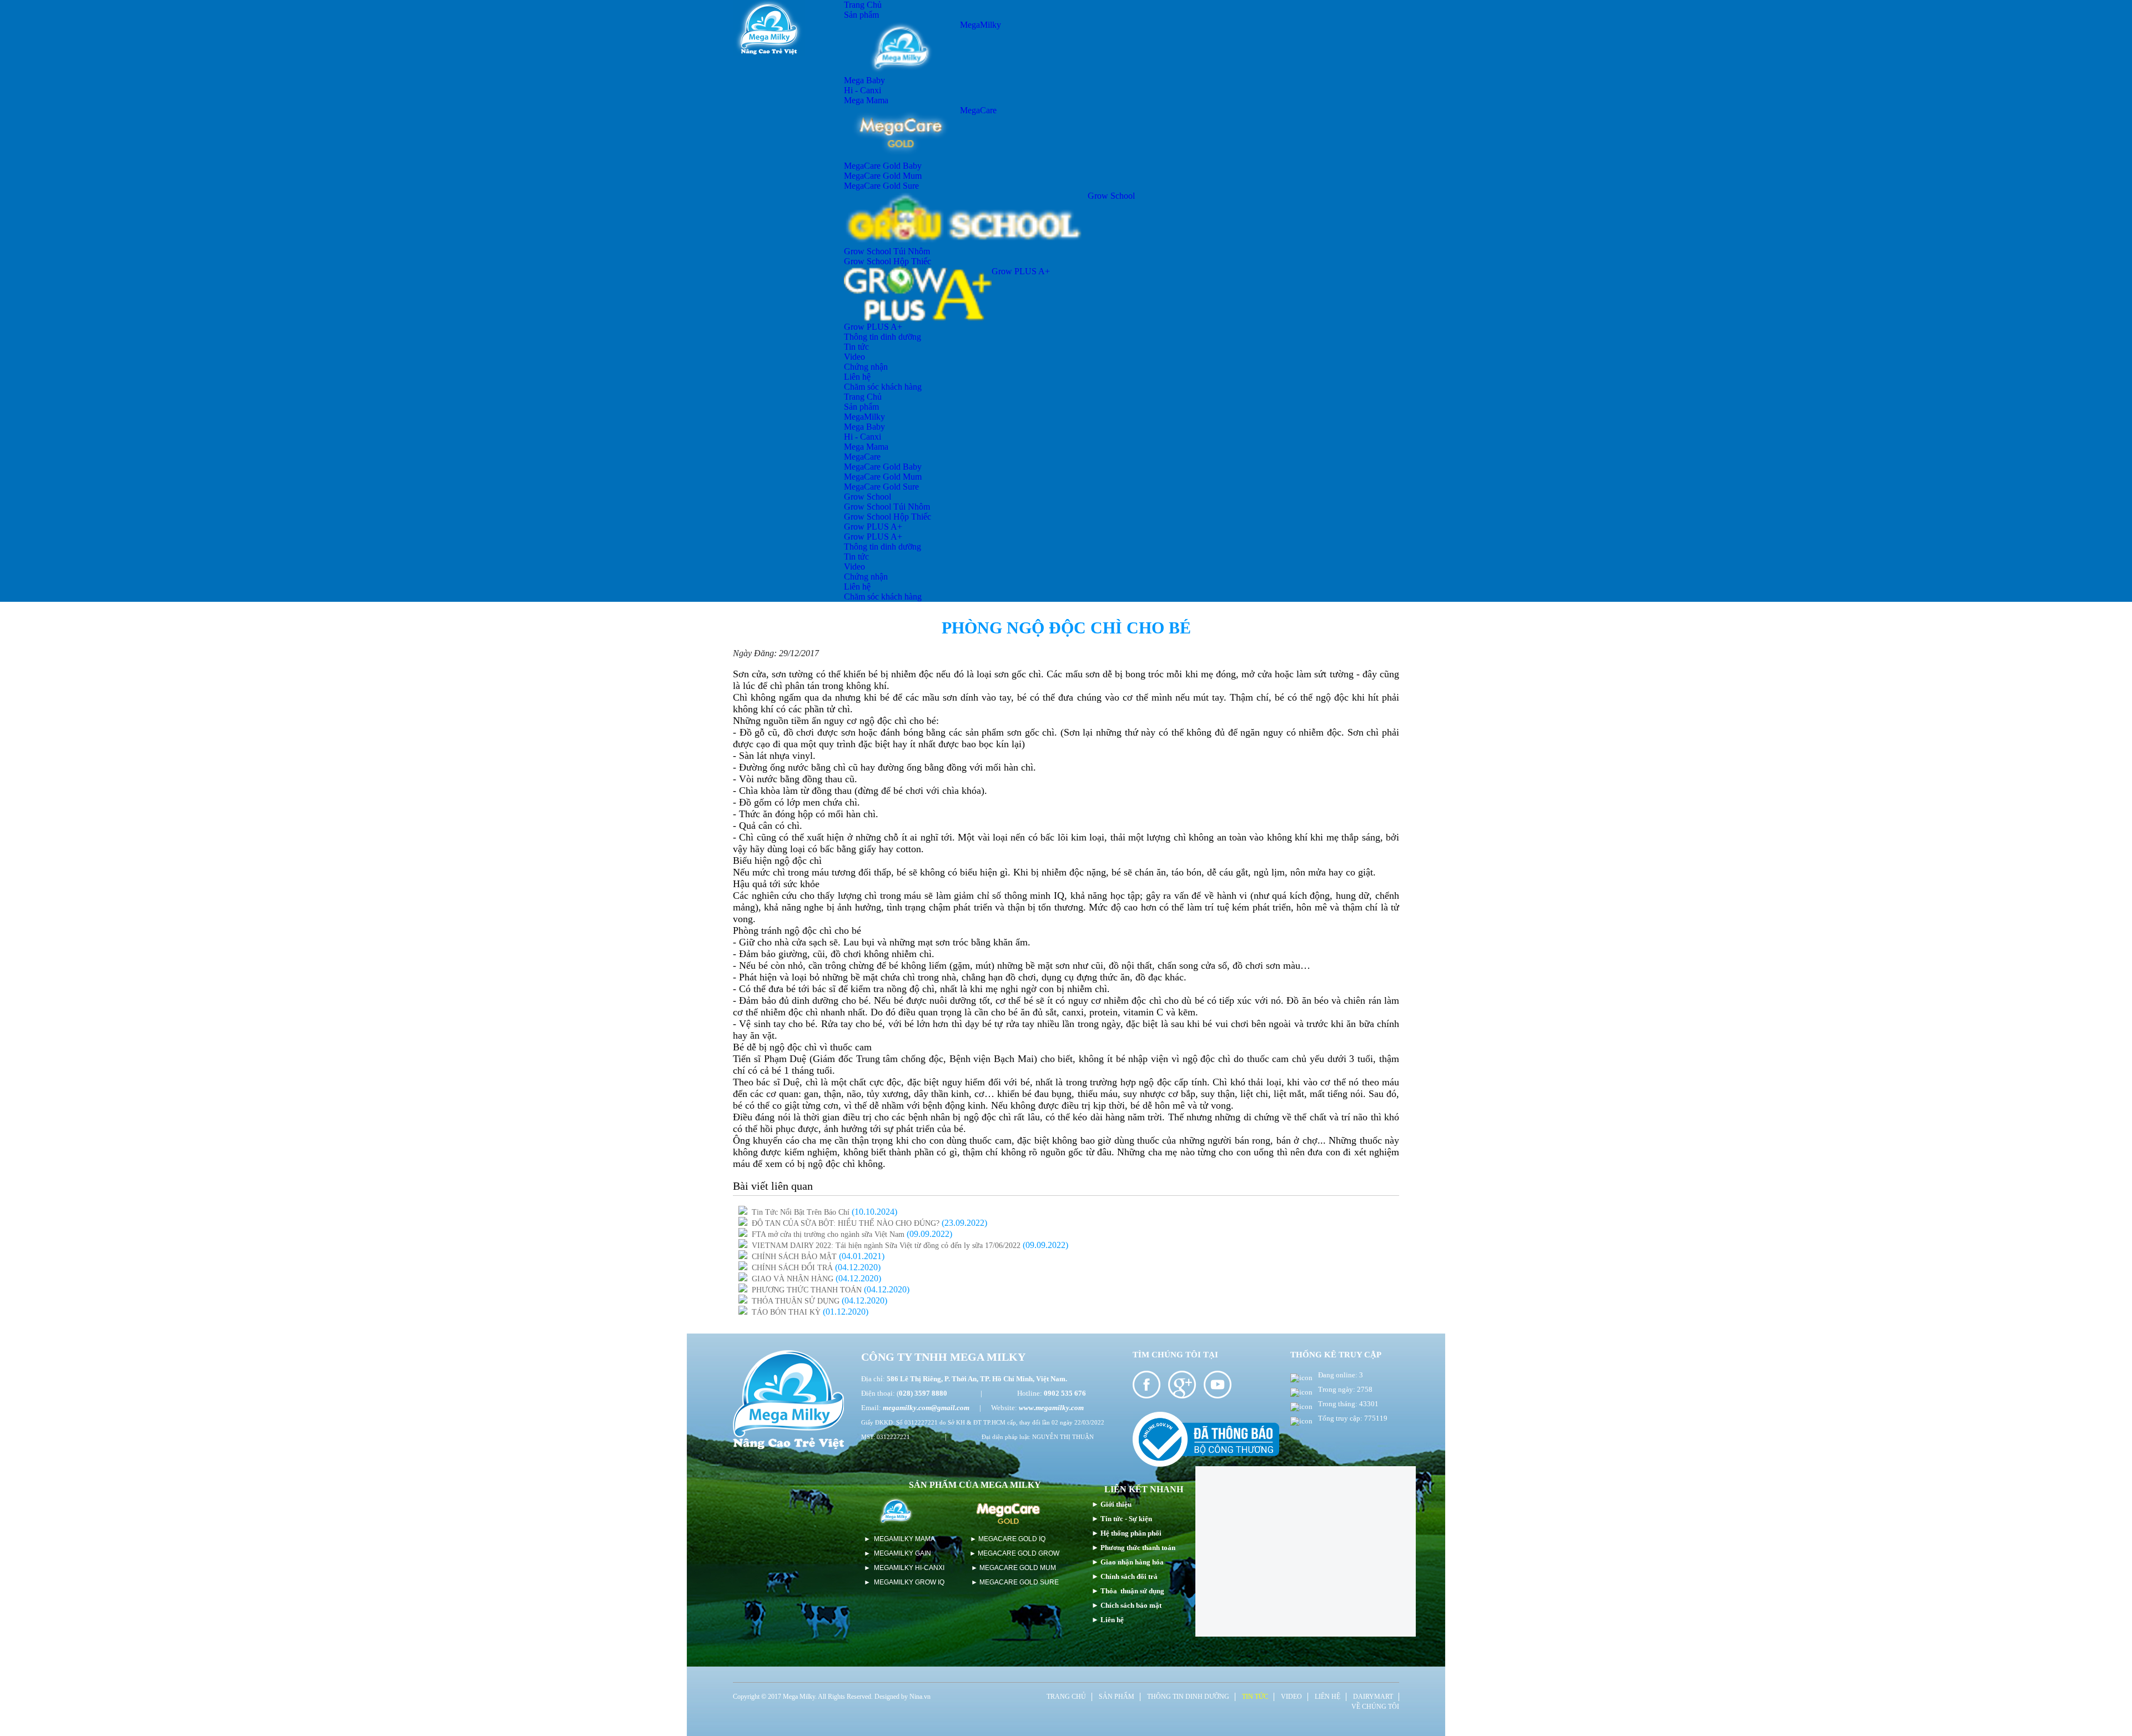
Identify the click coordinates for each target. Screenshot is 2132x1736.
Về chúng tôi (1375, 1707)
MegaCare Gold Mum (883, 176)
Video (854, 357)
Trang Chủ (863, 5)
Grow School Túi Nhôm (887, 251)
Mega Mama (866, 100)
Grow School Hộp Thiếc (888, 261)
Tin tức (856, 347)
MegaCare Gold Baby (883, 166)
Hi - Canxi (863, 90)
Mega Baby (864, 80)
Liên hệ (857, 377)
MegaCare (978, 110)
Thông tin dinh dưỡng (883, 337)
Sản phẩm (861, 15)
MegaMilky (980, 25)
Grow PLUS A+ (1021, 271)
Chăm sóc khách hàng (883, 387)
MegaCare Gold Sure (881, 186)
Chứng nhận (866, 367)
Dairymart (1373, 1697)
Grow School (1111, 196)
